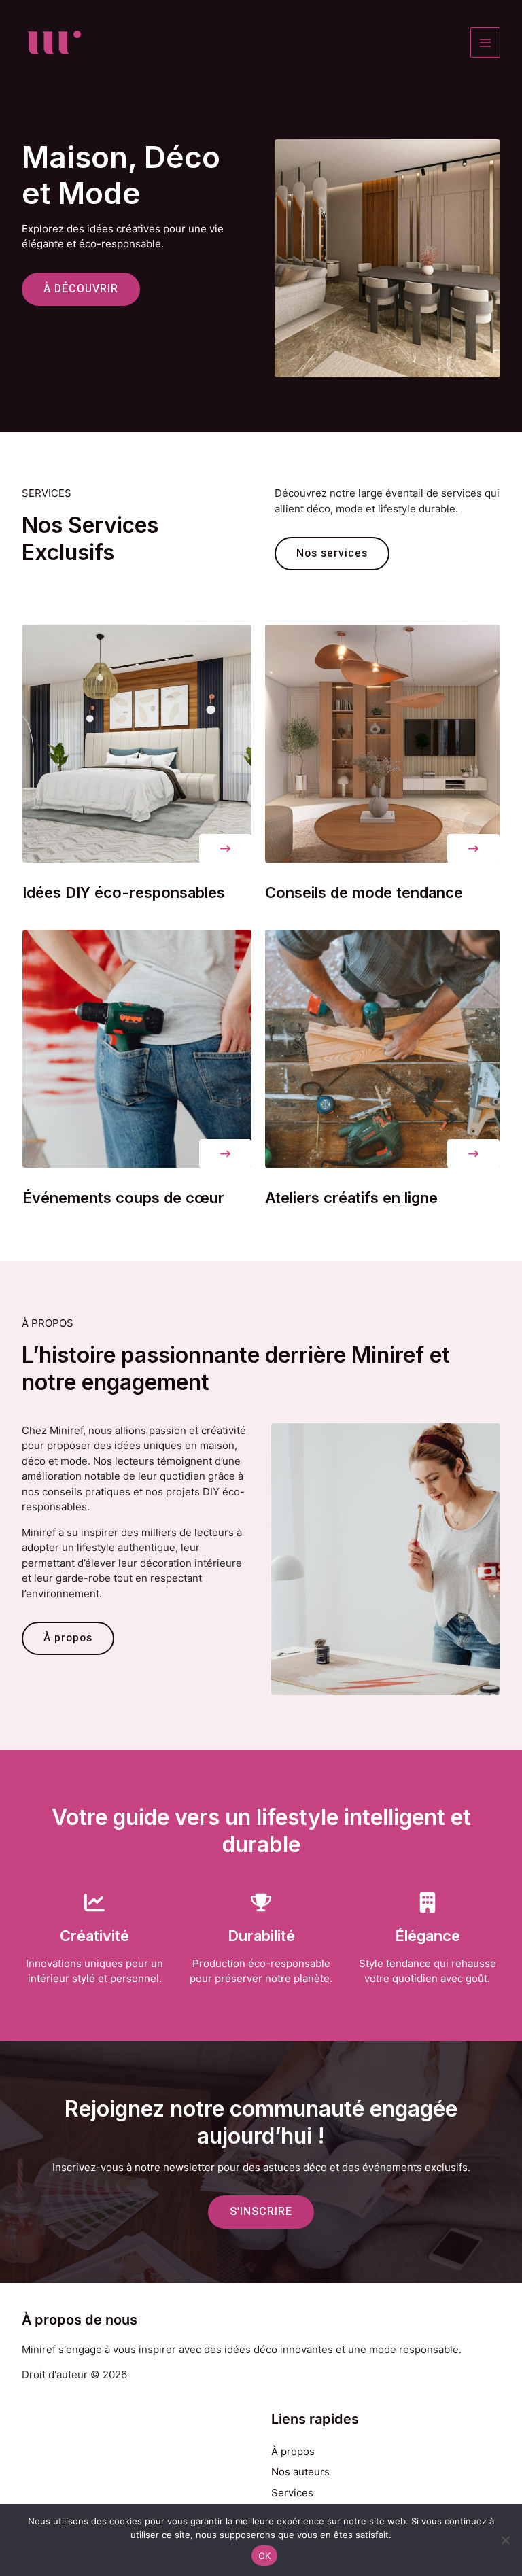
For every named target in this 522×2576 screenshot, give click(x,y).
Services (292, 2493)
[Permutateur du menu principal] (486, 42)
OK (265, 2556)
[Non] (505, 2540)
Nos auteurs (300, 2472)
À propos (293, 2451)
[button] (225, 849)
